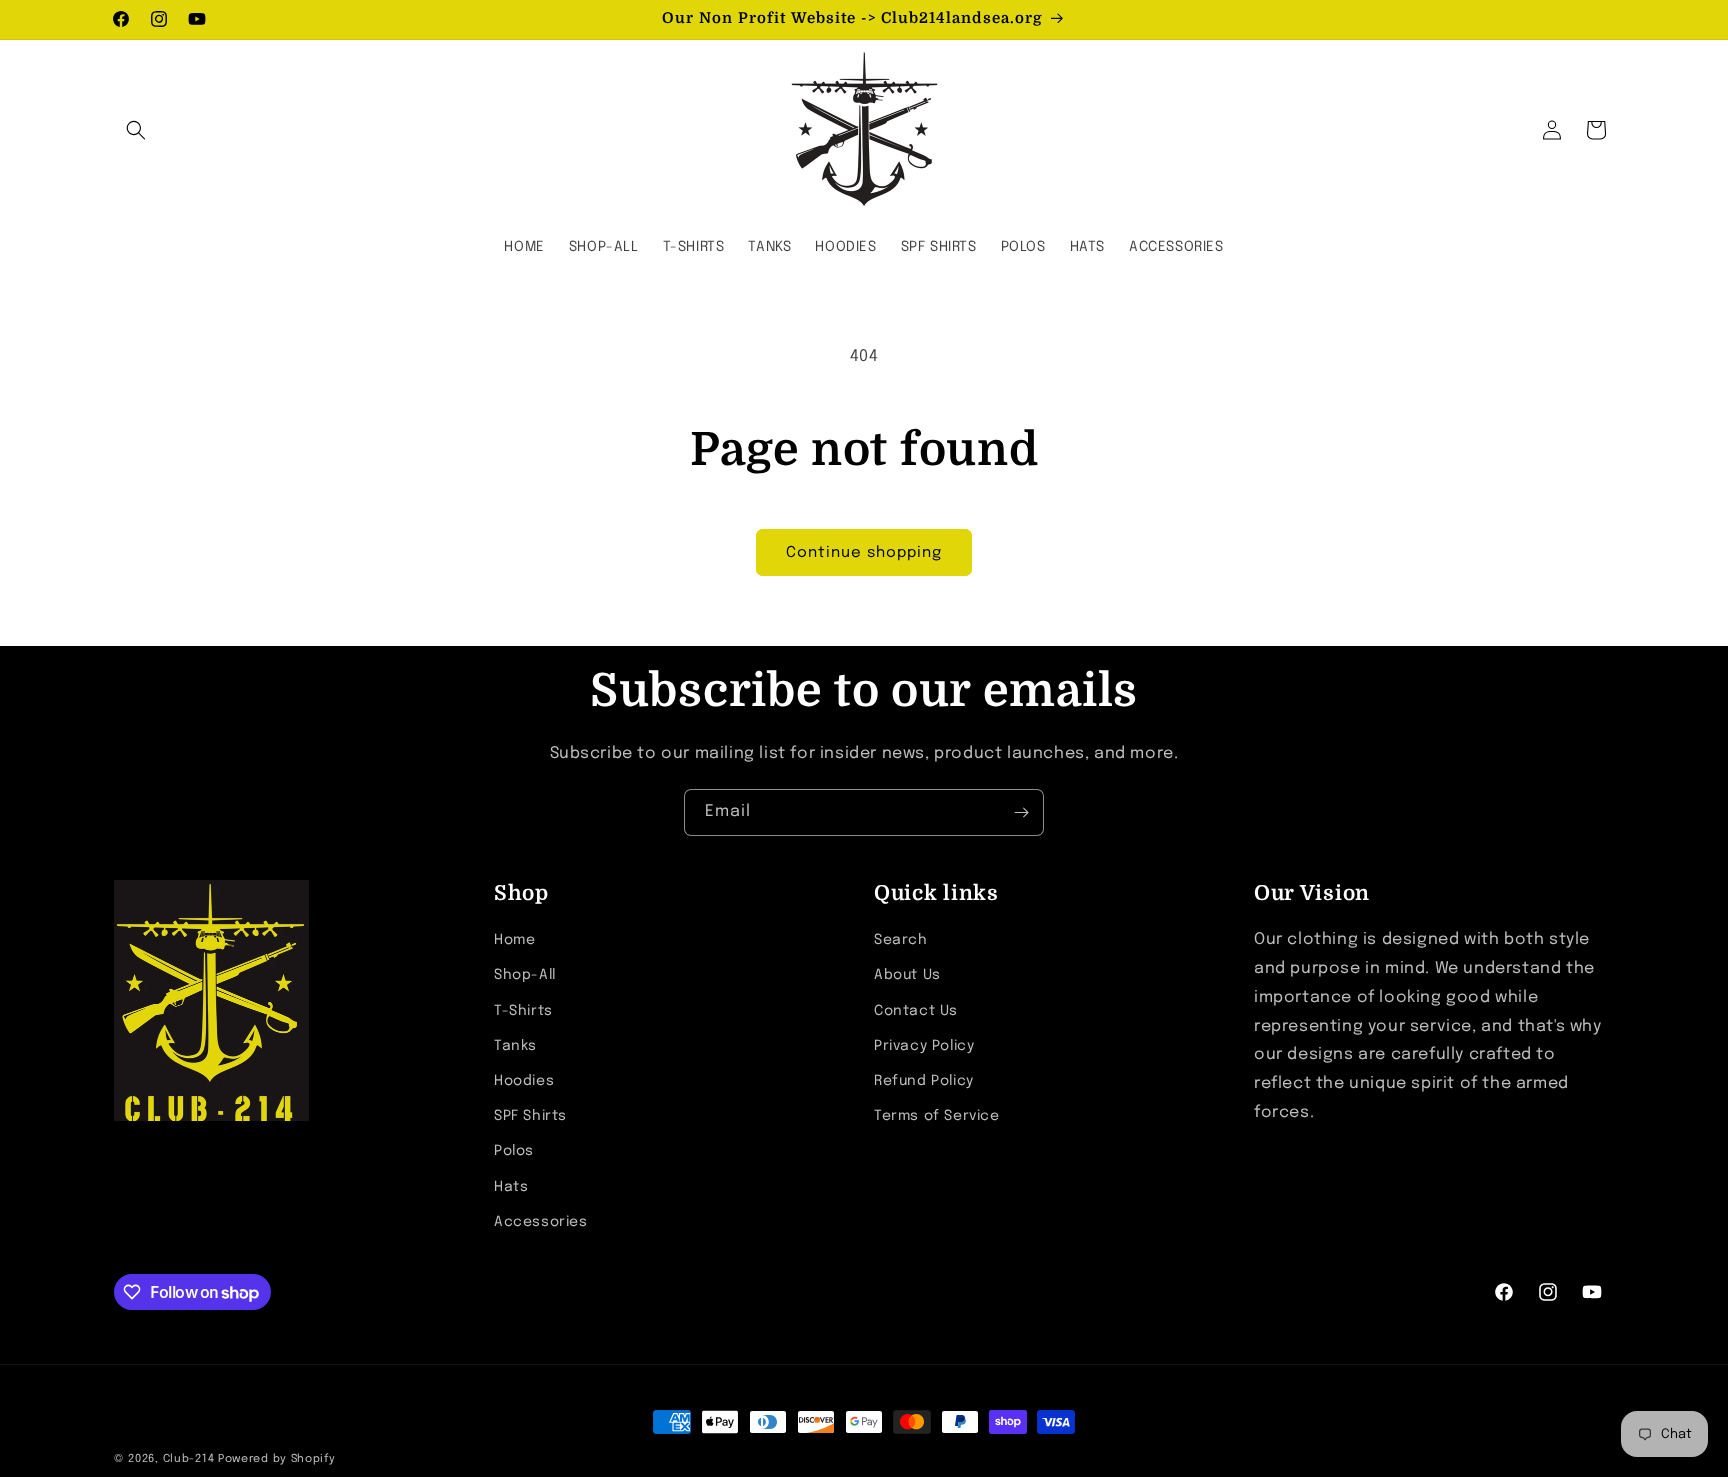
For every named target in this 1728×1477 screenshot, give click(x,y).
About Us (907, 975)
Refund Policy (924, 1081)
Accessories (541, 1222)
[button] (136, 130)
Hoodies (524, 1081)
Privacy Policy (924, 1046)
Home (514, 940)
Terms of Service (937, 1116)
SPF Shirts (530, 1116)
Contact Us (916, 1011)
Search (901, 940)
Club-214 (189, 1459)
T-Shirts (523, 1011)
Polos (514, 1151)
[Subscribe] (1021, 812)
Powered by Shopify (277, 1459)
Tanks (515, 1046)
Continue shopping (864, 553)
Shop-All (525, 975)
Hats (511, 1187)
